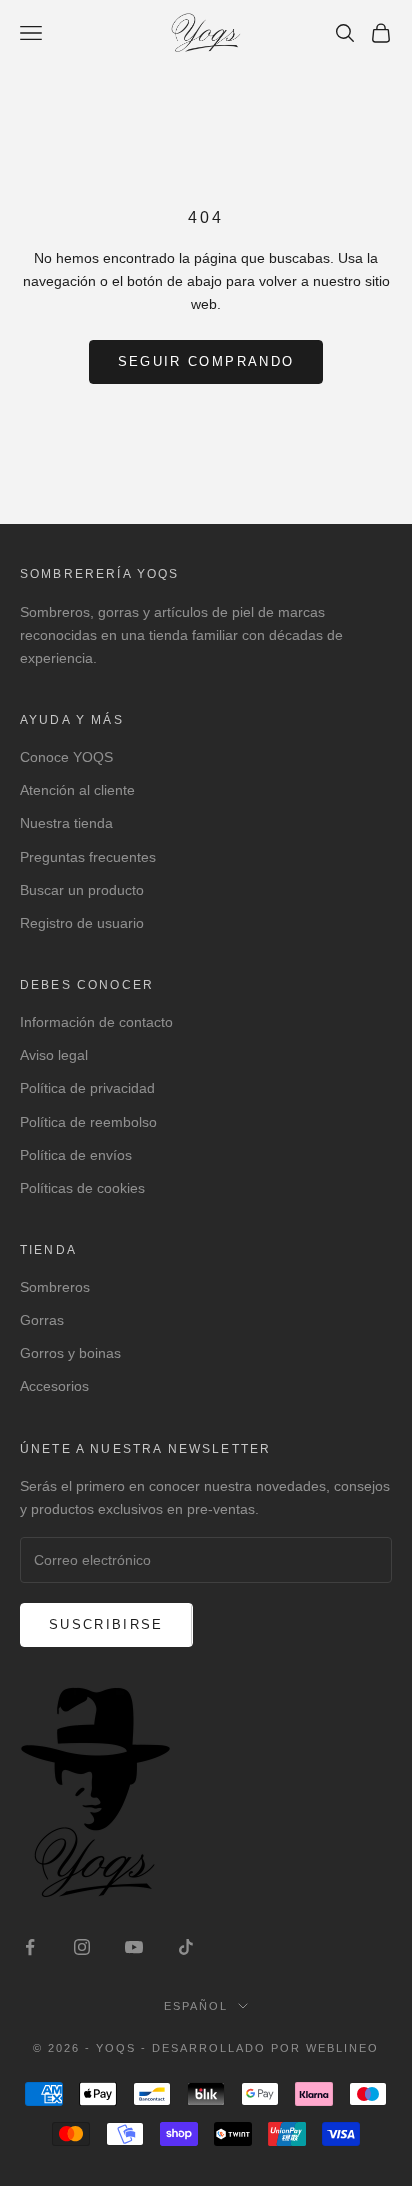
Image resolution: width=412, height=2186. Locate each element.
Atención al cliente (77, 790)
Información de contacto (96, 1022)
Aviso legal (54, 1055)
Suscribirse (106, 1624)
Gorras (42, 1320)
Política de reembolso (88, 1122)
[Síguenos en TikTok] (186, 1947)
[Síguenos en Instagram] (82, 1947)
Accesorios (54, 1386)
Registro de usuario (82, 923)
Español (196, 2006)
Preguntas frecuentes (88, 857)
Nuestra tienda (66, 823)
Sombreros (55, 1287)
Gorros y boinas (70, 1353)
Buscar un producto (82, 890)
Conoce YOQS (66, 757)
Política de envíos (76, 1155)
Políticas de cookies (82, 1188)
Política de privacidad (87, 1088)
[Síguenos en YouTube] (134, 1947)
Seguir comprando (206, 361)
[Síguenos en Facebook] (30, 1947)
